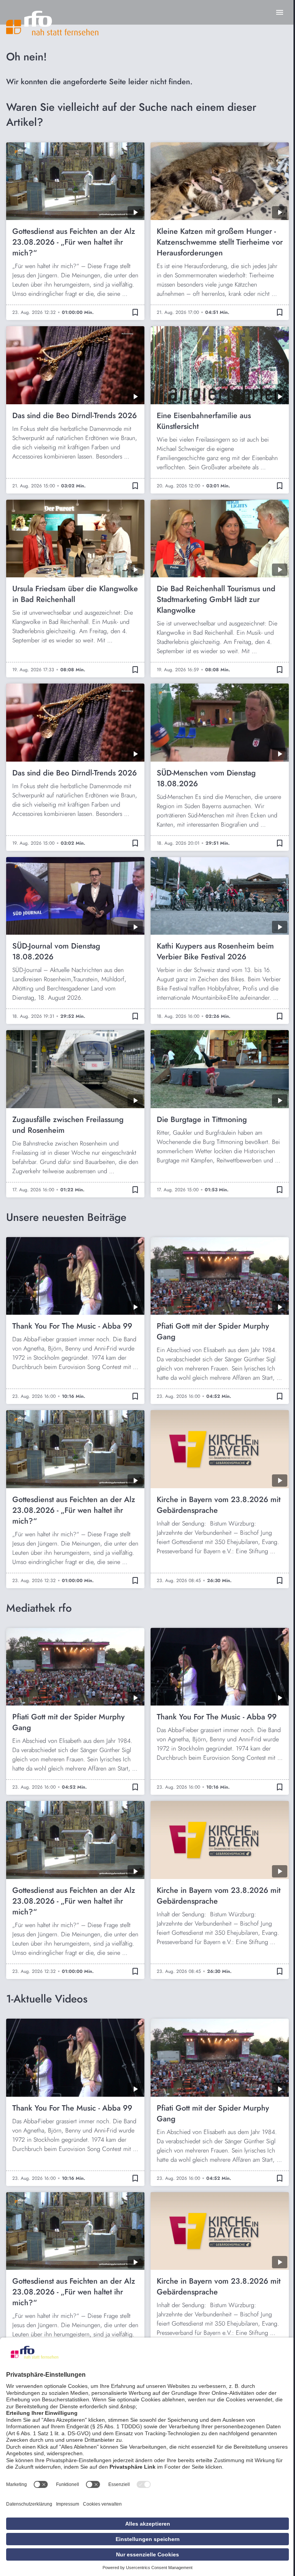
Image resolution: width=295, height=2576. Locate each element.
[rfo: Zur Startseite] (52, 23)
